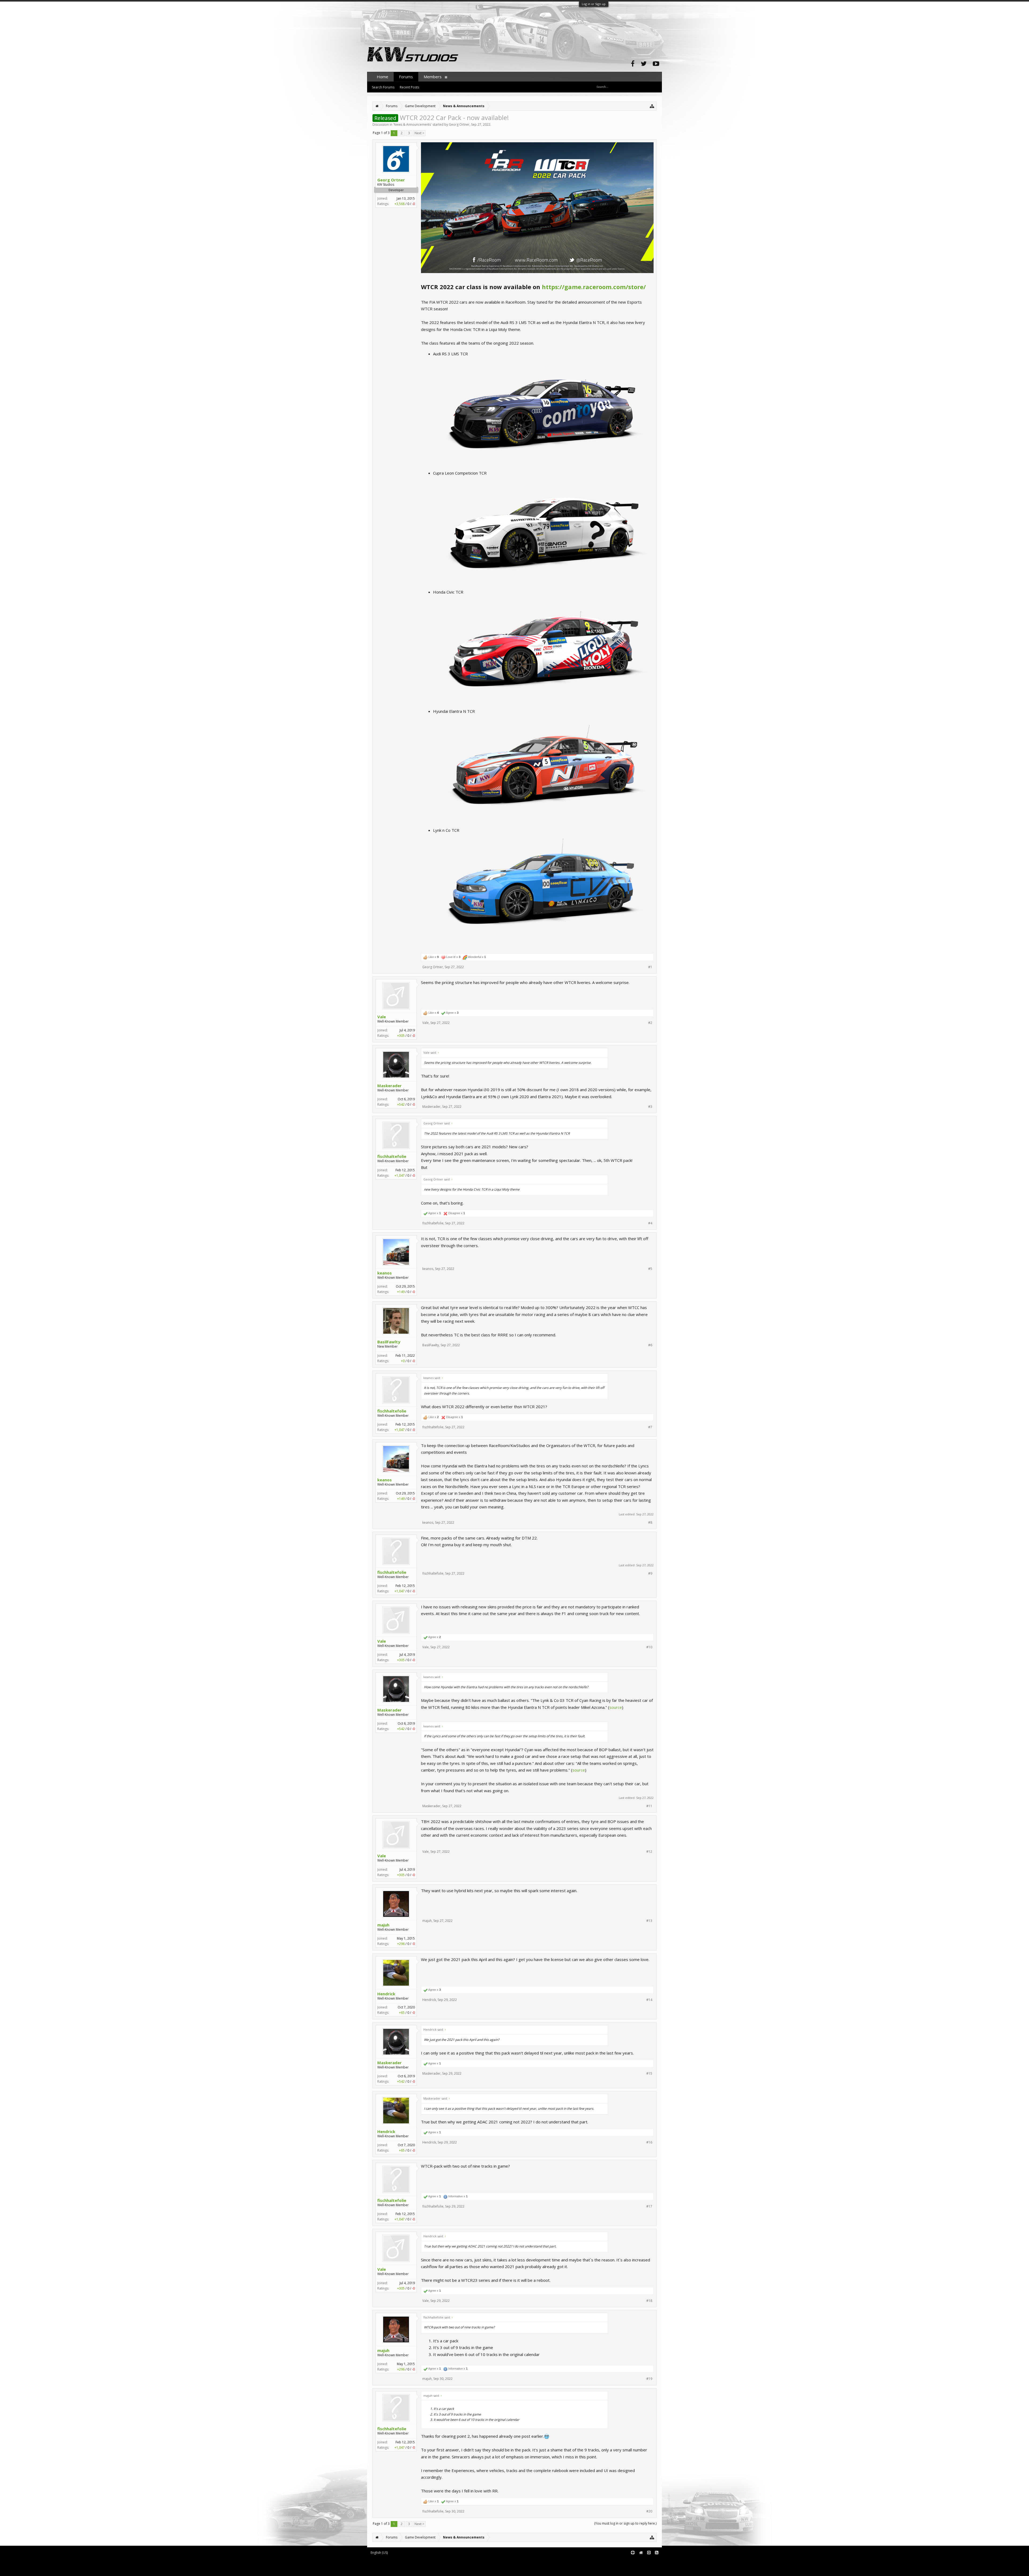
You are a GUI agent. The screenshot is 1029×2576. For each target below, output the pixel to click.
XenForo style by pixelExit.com (413, 2569)
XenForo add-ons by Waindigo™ (391, 2565)
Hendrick (386, 1994)
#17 (649, 2206)
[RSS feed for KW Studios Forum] (657, 2553)
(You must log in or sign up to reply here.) (625, 2523)
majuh (383, 1925)
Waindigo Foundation (439, 2565)
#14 (649, 2000)
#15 (649, 2074)
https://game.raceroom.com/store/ (594, 287)
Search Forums (383, 87)
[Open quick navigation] (652, 106)
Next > (419, 133)
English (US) (379, 2553)
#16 (649, 2142)
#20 (649, 2511)
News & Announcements (412, 124)
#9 (650, 1574)
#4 (650, 1223)
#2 (650, 1023)
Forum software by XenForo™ (412, 2561)
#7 (650, 1427)
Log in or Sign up (594, 4)
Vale (382, 1017)
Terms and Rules (648, 2561)
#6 (650, 1345)
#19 (649, 2379)
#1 (650, 967)
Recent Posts (409, 87)
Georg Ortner (459, 124)
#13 (649, 1921)
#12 (649, 1852)
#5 (650, 1269)
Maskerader (389, 1086)
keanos (385, 1273)
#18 (649, 2301)
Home (383, 77)
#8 (650, 1523)
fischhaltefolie (392, 1156)
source (616, 1707)
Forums (406, 77)
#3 (650, 1107)
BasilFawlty (389, 1342)
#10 (649, 1647)
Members (433, 77)
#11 (649, 1806)
